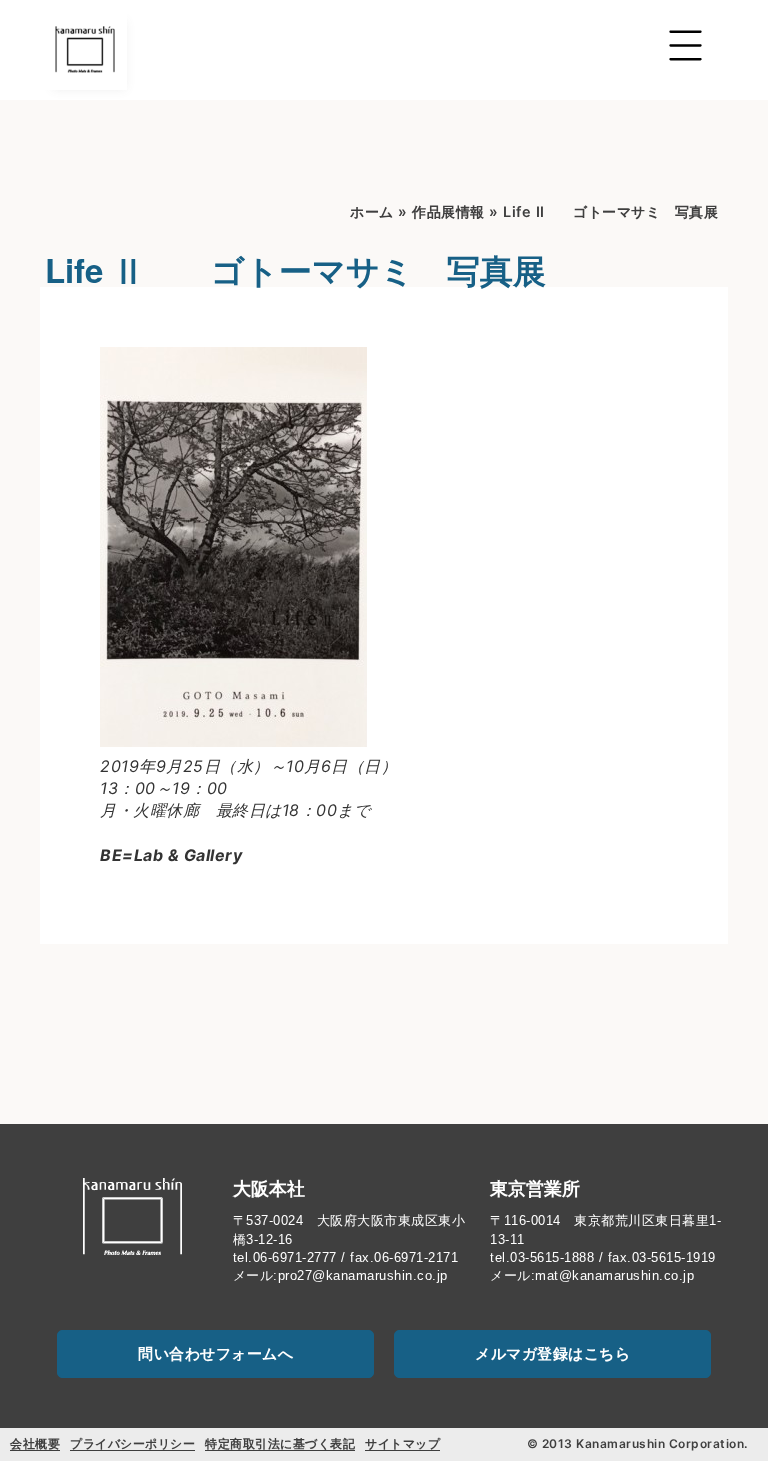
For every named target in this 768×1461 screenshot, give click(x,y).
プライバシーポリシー (132, 1443)
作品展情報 (448, 211)
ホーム (372, 211)
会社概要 (35, 1443)
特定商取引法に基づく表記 (280, 1443)
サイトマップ (402, 1443)
